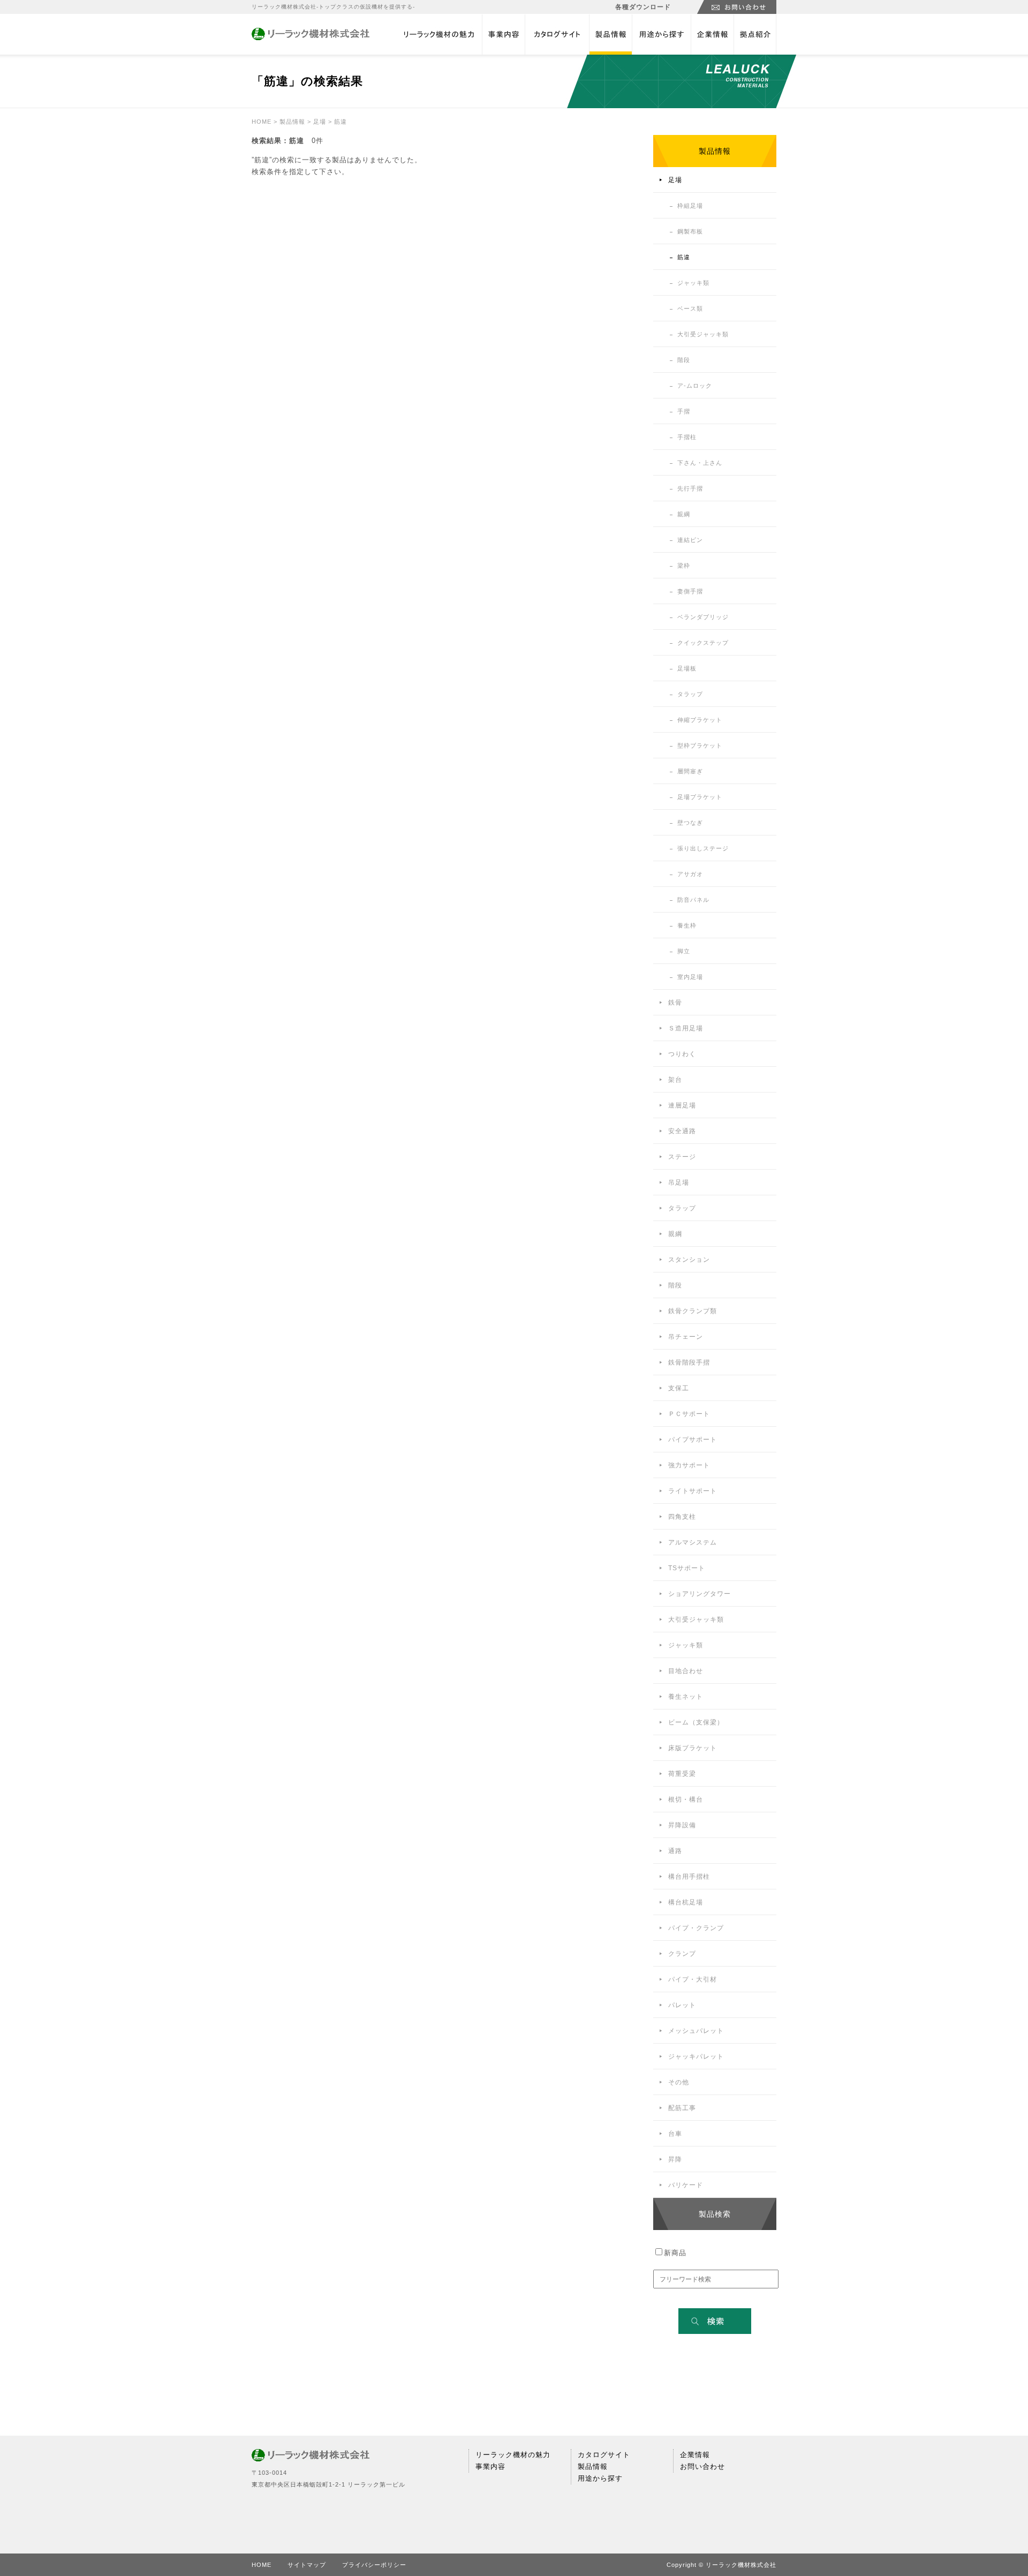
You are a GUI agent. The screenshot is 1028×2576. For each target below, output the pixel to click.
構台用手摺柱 (689, 1877)
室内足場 (690, 977)
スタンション (689, 1260)
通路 (675, 1851)
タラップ (690, 694)
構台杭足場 (686, 1902)
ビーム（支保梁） (696, 1722)
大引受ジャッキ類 (703, 334)
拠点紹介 (755, 35)
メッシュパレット (696, 2031)
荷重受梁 (682, 1774)
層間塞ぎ (690, 771)
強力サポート (689, 1465)
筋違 (684, 257)
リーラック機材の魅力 (439, 35)
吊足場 (679, 1182)
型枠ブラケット (700, 745)
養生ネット (686, 1697)
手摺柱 (687, 437)
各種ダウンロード (643, 7)
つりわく (682, 1054)
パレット (682, 2005)
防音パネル (693, 900)
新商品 (675, 2253)
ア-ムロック (695, 386)
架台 (675, 1080)
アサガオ (690, 874)
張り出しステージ (703, 848)
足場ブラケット (700, 797)
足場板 (687, 668)
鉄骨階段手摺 (689, 1362)
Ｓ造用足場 (686, 1028)
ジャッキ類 (693, 283)
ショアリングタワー (700, 1594)
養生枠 (687, 925)
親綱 (684, 514)
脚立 (684, 951)
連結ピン (690, 540)
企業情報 (712, 35)
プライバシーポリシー (374, 2565)
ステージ (682, 1157)
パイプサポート (693, 1440)
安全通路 (682, 1131)
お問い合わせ (702, 2466)
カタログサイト (557, 35)
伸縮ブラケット (700, 720)
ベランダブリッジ (703, 617)
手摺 (684, 411)
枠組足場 (690, 206)
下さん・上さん (700, 463)
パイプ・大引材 (693, 1979)
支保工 (679, 1388)
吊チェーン (686, 1337)
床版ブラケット (693, 1748)
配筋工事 (682, 2108)
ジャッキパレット (696, 2057)
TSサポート (687, 1568)
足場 (320, 122)
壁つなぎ (690, 823)
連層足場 (682, 1105)
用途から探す (661, 35)
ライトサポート (693, 1491)
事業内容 (503, 35)
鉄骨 (675, 1003)
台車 (675, 2134)
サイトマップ (307, 2565)
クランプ (682, 1954)
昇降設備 (682, 1825)
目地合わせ (686, 1671)
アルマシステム (693, 1542)
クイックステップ (703, 643)
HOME (262, 122)
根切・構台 (686, 1799)
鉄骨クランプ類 (693, 1311)
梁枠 (684, 566)
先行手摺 (690, 488)
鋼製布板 (690, 231)
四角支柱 (682, 1517)
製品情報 (610, 35)
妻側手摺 (690, 591)
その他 (679, 2082)
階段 (684, 360)
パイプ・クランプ (696, 1928)
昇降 (675, 2159)
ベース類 (690, 308)
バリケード (686, 2185)
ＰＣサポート (689, 1414)
